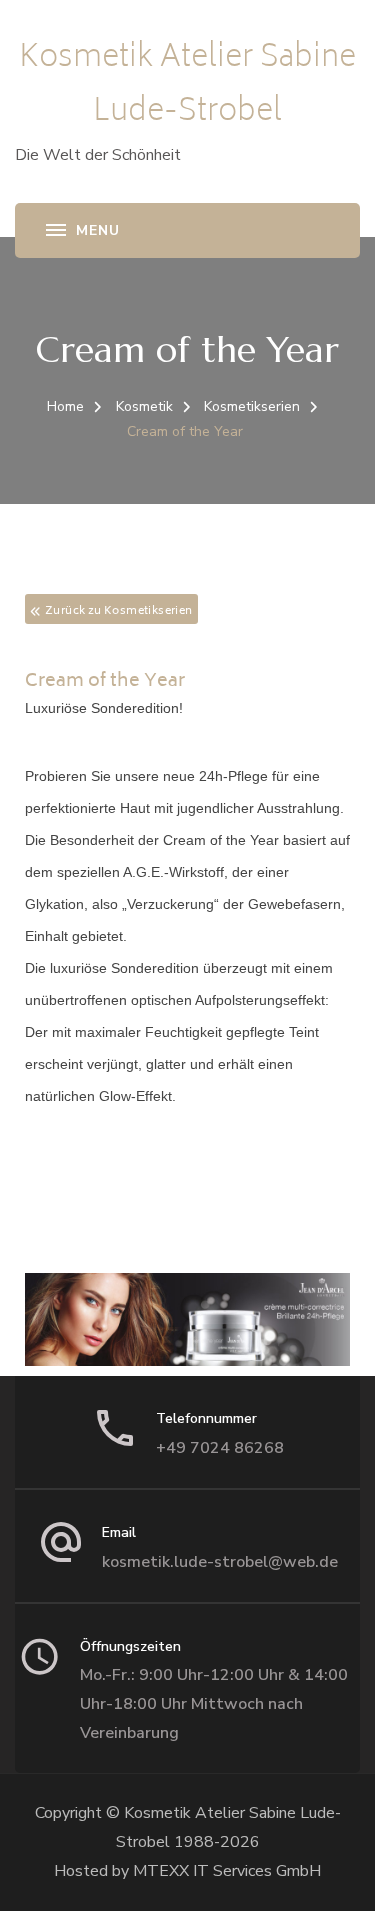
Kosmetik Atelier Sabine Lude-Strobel (187, 86)
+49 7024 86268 (220, 1448)
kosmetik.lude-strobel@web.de (220, 1562)
